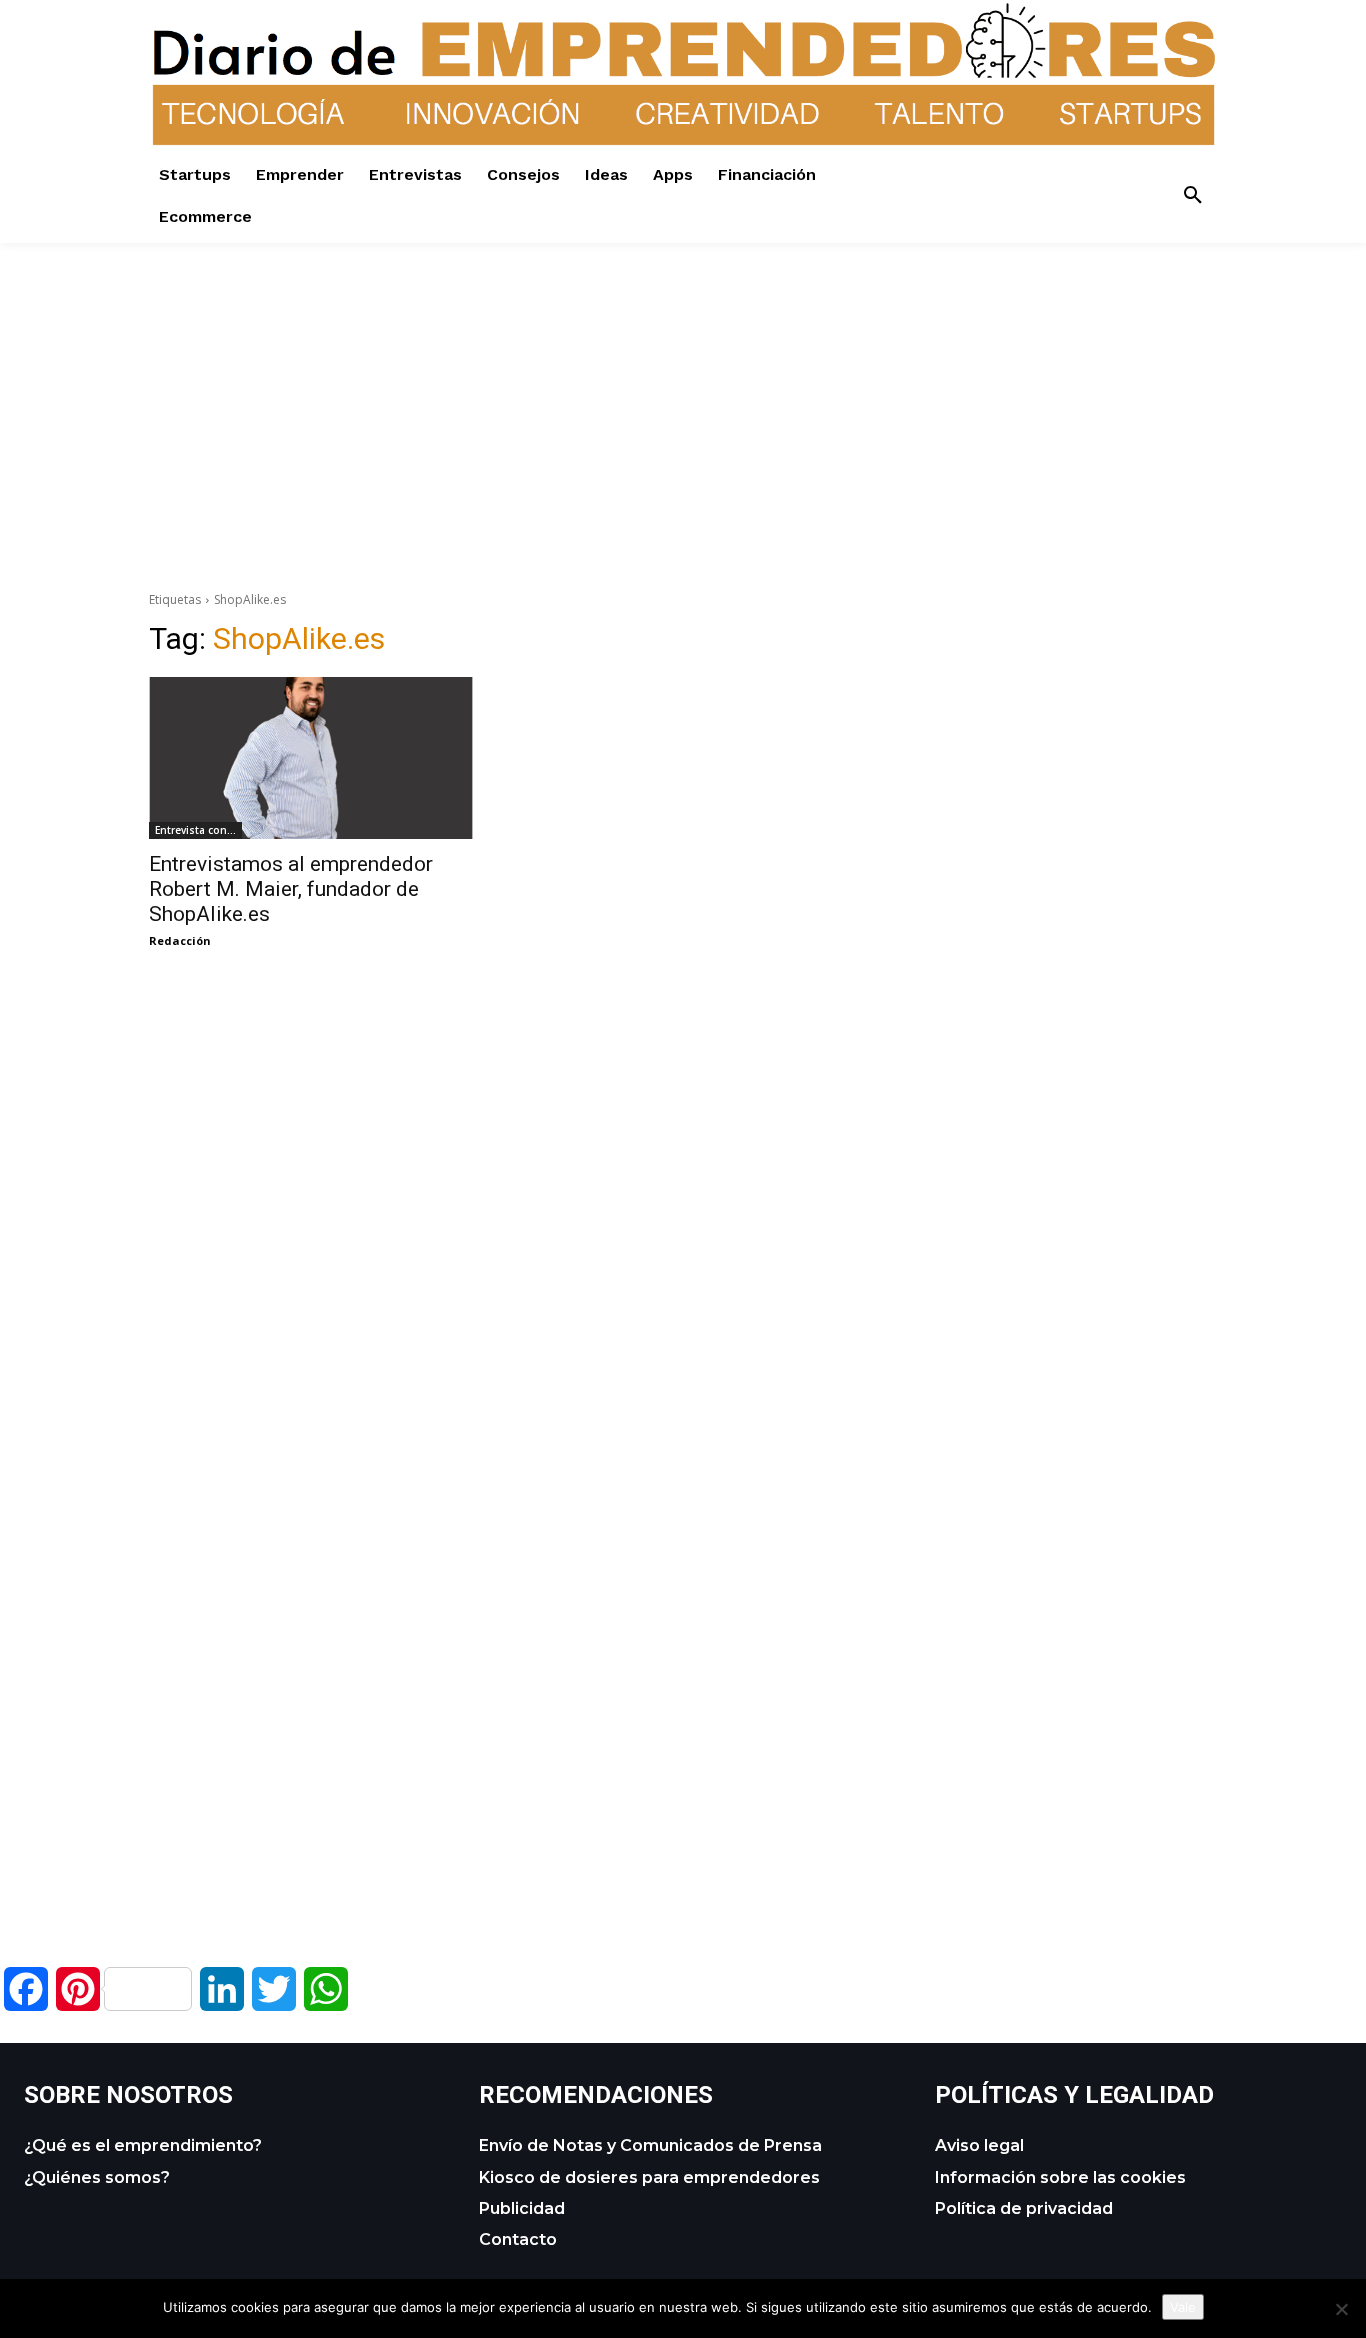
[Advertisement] (683, 383)
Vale (1183, 2307)
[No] (1341, 2309)
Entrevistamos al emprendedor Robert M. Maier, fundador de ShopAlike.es (291, 889)
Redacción (180, 940)
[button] (1193, 196)
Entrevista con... (195, 830)
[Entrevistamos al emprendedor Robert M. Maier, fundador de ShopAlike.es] (311, 758)
